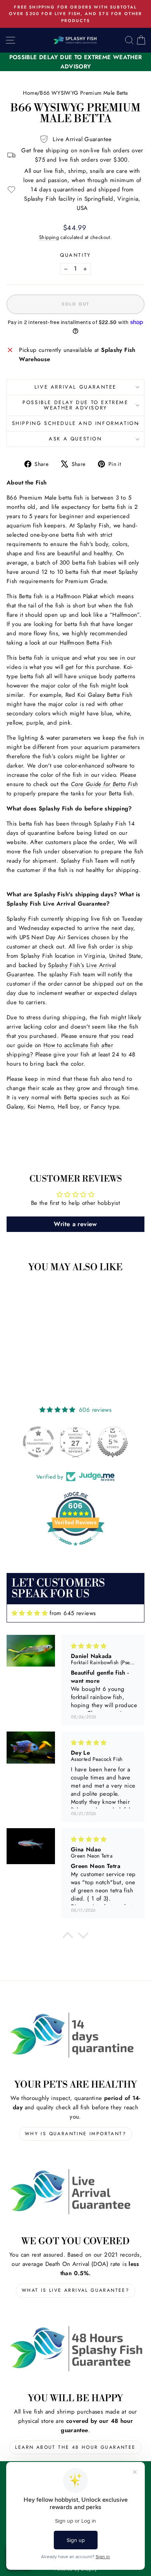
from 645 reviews (73, 1613)
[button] (68, 1937)
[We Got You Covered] (75, 2192)
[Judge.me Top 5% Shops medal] (113, 1442)
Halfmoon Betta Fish (86, 643)
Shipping (49, 237)
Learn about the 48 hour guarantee (75, 2447)
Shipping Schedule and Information (76, 423)
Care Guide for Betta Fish (104, 784)
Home (30, 93)
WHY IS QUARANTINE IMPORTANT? (75, 2134)
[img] (30, 1613)
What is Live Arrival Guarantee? (75, 2290)
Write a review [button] (75, 1224)
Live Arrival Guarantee (75, 387)
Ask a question (75, 439)
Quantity (75, 255)
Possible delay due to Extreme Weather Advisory (75, 405)
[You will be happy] (75, 2349)
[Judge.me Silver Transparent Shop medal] (38, 1442)
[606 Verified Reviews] (75, 1550)
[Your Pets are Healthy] (75, 2035)
